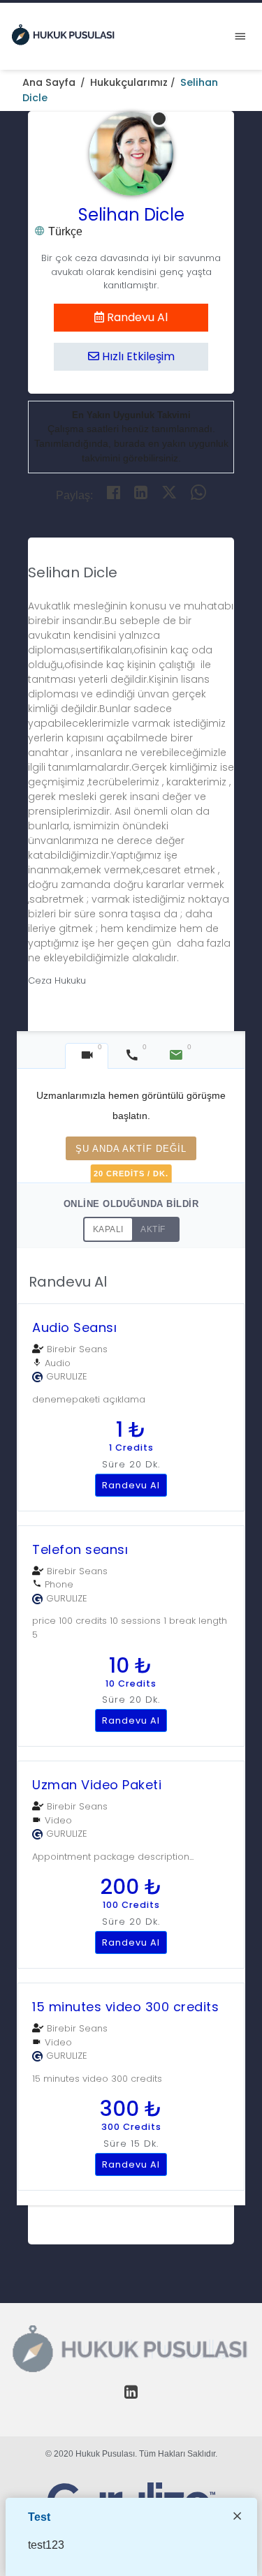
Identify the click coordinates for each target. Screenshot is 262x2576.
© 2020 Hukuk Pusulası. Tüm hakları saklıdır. (131, 2454)
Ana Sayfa (49, 82)
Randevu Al (136, 317)
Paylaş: (74, 495)
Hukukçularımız (129, 82)
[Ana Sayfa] (64, 34)
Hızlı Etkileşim (137, 356)
